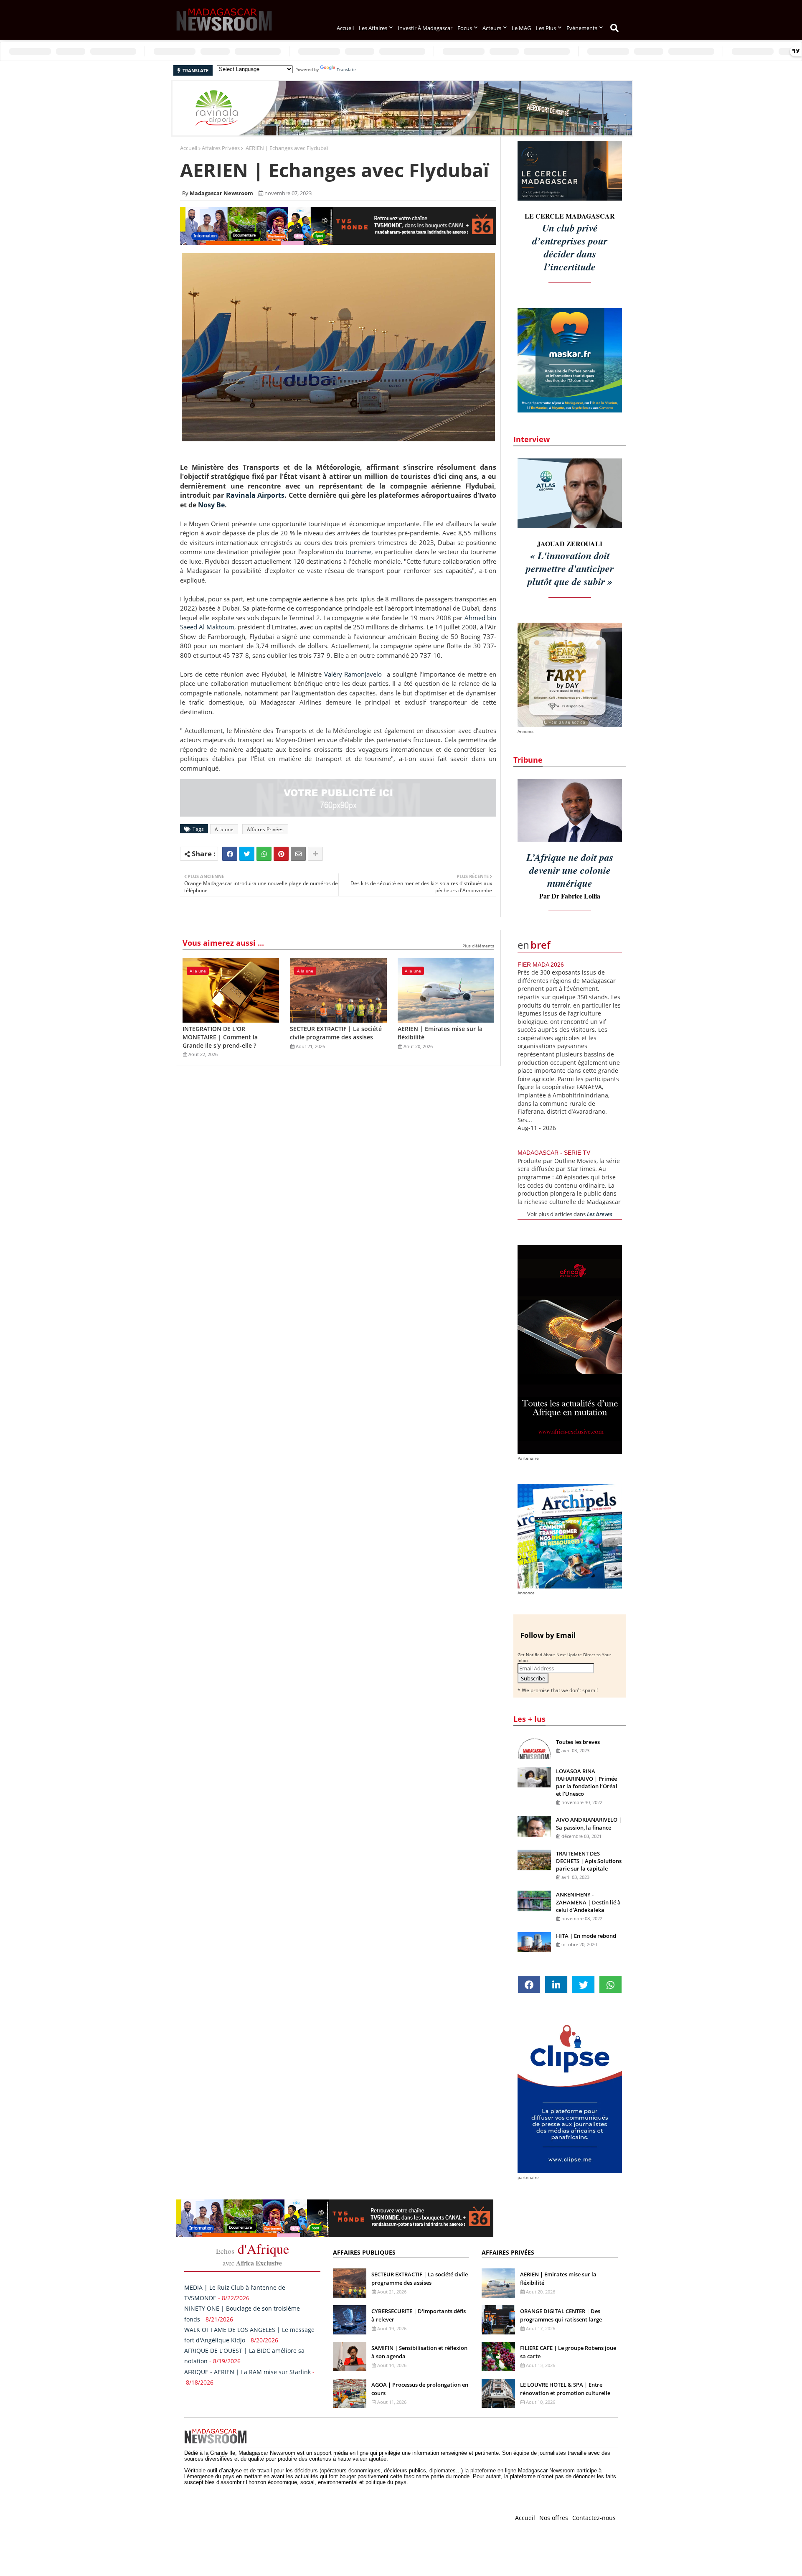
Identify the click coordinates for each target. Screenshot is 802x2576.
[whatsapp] (610, 1985)
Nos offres (554, 2518)
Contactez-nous (594, 2518)
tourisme (358, 552)
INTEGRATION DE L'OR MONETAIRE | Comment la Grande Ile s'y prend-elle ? (220, 1037)
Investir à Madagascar (425, 28)
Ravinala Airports (255, 495)
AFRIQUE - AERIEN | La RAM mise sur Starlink (247, 2372)
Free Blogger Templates (351, 2516)
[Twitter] (247, 854)
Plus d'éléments (478, 946)
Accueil (345, 28)
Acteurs (492, 28)
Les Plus (546, 28)
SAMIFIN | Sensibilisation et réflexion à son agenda (419, 2352)
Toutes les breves (578, 1742)
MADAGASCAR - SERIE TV (554, 1153)
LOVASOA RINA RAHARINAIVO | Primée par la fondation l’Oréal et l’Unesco (587, 1783)
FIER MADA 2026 (541, 965)
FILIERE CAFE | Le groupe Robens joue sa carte (568, 2352)
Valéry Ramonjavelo (353, 674)
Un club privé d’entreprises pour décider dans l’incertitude (570, 247)
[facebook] (529, 1985)
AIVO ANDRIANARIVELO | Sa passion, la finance (589, 1823)
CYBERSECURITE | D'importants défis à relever (419, 2315)
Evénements (582, 28)
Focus (465, 28)
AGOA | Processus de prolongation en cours (420, 2389)
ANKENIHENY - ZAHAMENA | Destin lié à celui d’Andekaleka (588, 1902)
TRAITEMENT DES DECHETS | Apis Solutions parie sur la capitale (589, 1861)
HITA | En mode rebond (586, 1936)
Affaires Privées (221, 148)
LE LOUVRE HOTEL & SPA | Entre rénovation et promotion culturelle (565, 2389)
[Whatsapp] (264, 854)
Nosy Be (211, 505)
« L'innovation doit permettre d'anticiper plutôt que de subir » (570, 568)
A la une (224, 829)
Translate (346, 69)
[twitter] (583, 1985)
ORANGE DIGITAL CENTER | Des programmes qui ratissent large (561, 2315)
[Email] (298, 854)
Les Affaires (373, 28)
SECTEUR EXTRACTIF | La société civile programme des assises (336, 1033)
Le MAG (521, 28)
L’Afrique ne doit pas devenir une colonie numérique (570, 870)
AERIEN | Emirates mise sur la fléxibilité (440, 1033)
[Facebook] (230, 854)
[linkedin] (556, 1985)
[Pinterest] (281, 854)
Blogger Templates (244, 2516)
